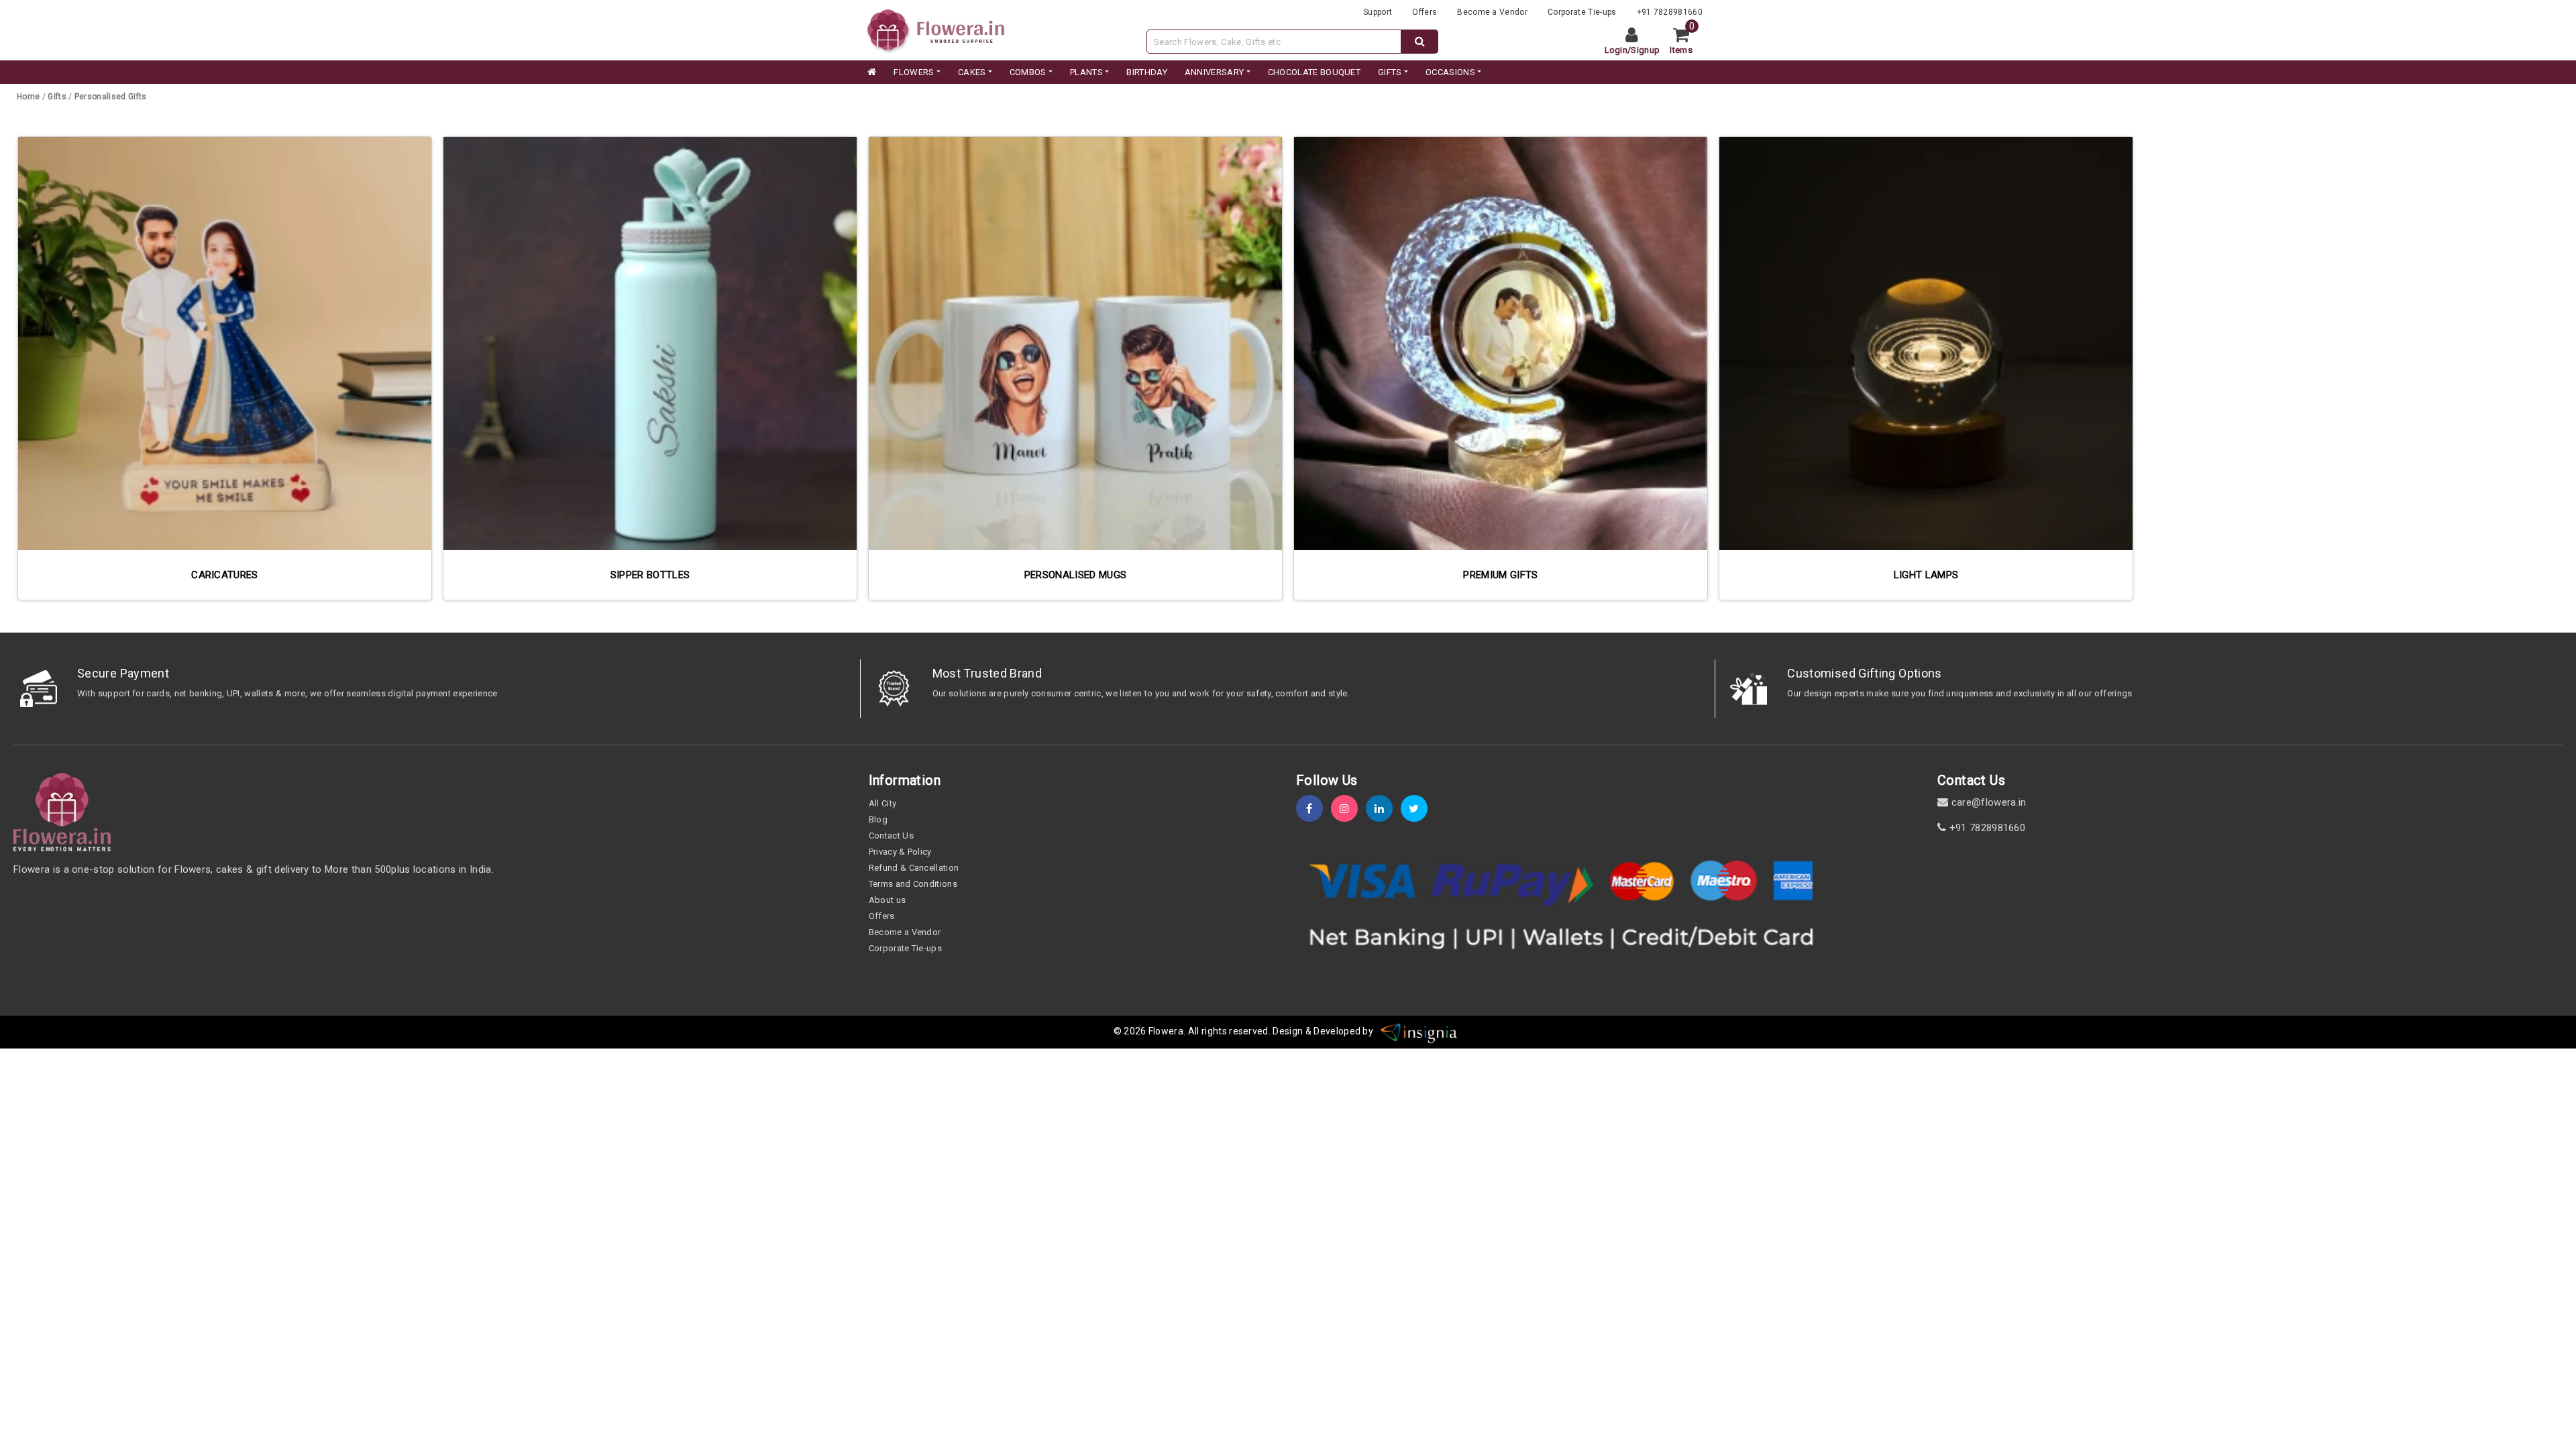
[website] (936, 29)
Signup (1645, 50)
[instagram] (1348, 809)
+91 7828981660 (1670, 12)
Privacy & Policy (900, 852)
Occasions (1450, 72)
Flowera (1166, 1031)
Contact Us (891, 836)
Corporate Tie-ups (1582, 12)
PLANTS (1086, 72)
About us (888, 900)
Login (1616, 50)
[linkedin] (1383, 809)
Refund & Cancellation (914, 868)
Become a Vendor (1492, 12)
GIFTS (1390, 72)
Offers (1425, 12)
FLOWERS (914, 72)
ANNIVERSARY (1215, 72)
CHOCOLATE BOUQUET (1314, 72)
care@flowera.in (1987, 802)
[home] (871, 72)
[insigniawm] (1419, 1031)
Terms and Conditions (913, 884)
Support (1378, 12)
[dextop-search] (1420, 42)
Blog (878, 819)
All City (883, 803)
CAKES (972, 72)
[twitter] (1418, 809)
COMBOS (1028, 72)
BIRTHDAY (1147, 72)
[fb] (1313, 809)
